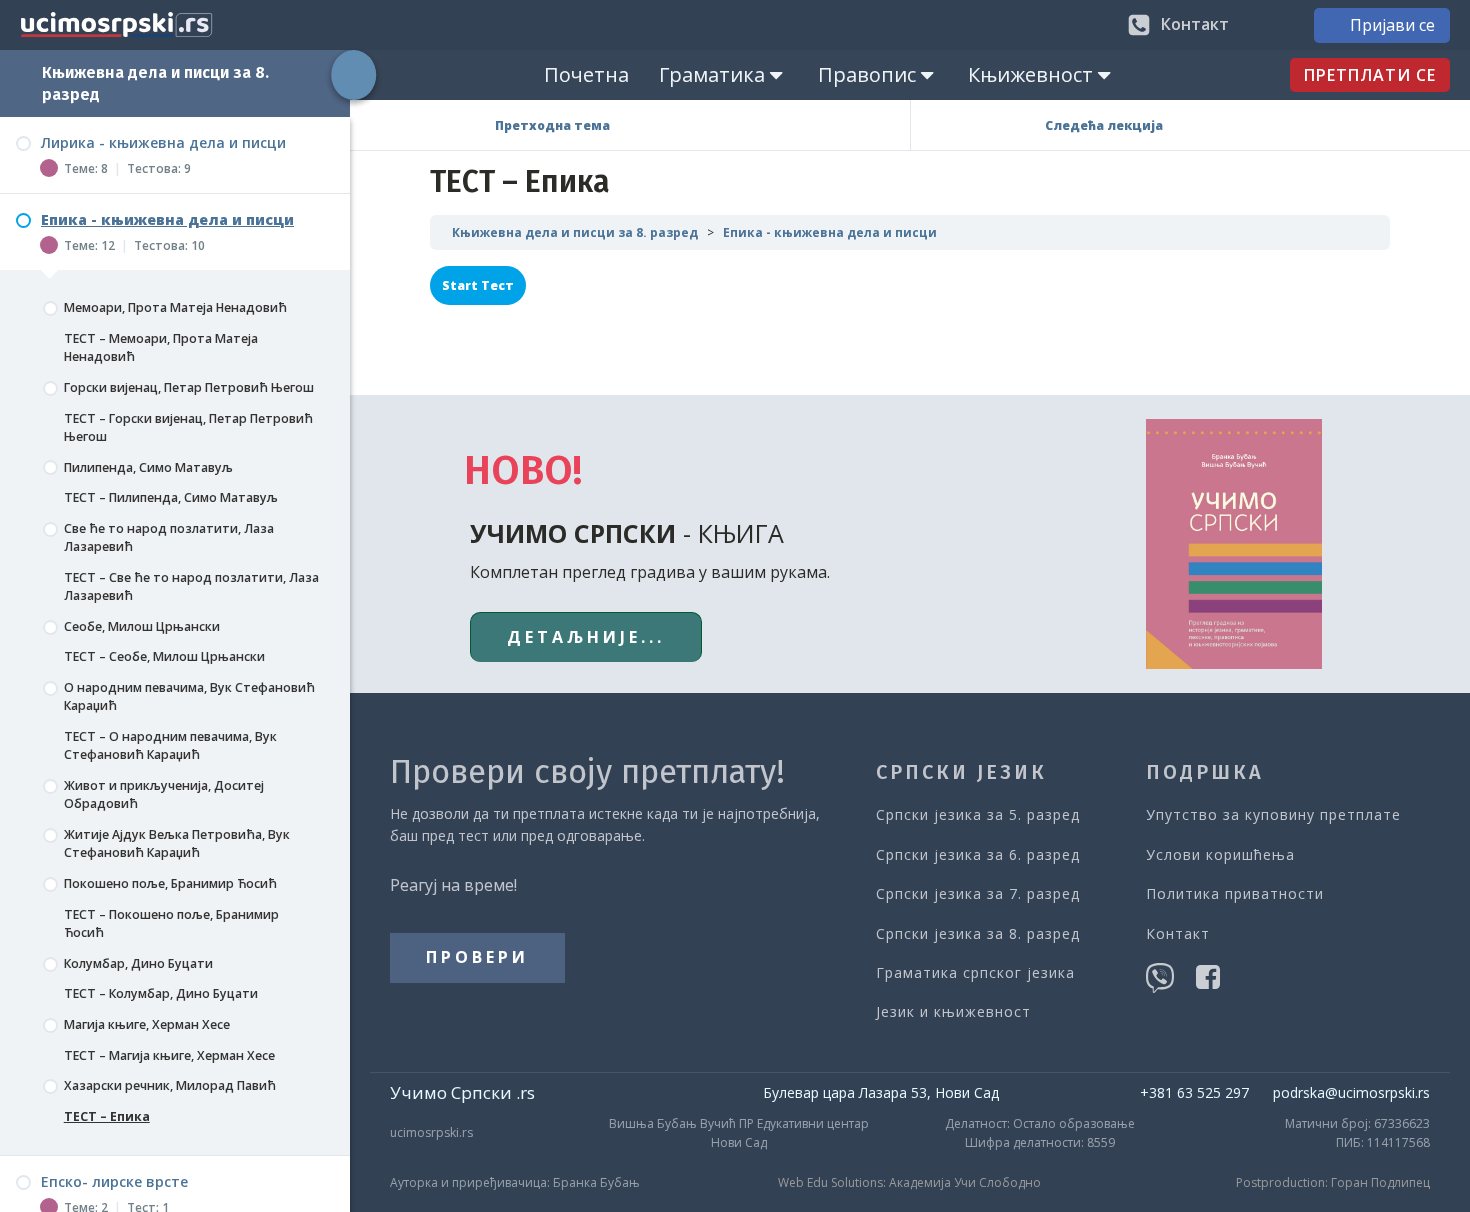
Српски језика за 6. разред (978, 854)
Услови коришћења (1220, 854)
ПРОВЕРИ (477, 957)
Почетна (586, 74)
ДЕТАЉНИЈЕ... (586, 637)
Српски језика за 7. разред (978, 893)
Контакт (1178, 933)
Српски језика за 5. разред (978, 814)
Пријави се (1392, 25)
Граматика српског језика (975, 972)
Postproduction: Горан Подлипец (1333, 1182)
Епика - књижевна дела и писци (830, 232)
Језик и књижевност (953, 1011)
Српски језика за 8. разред (978, 933)
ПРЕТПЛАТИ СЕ (1370, 75)
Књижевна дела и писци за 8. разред (575, 232)
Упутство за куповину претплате (1273, 814)
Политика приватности (1235, 893)
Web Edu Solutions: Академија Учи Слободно (909, 1182)
